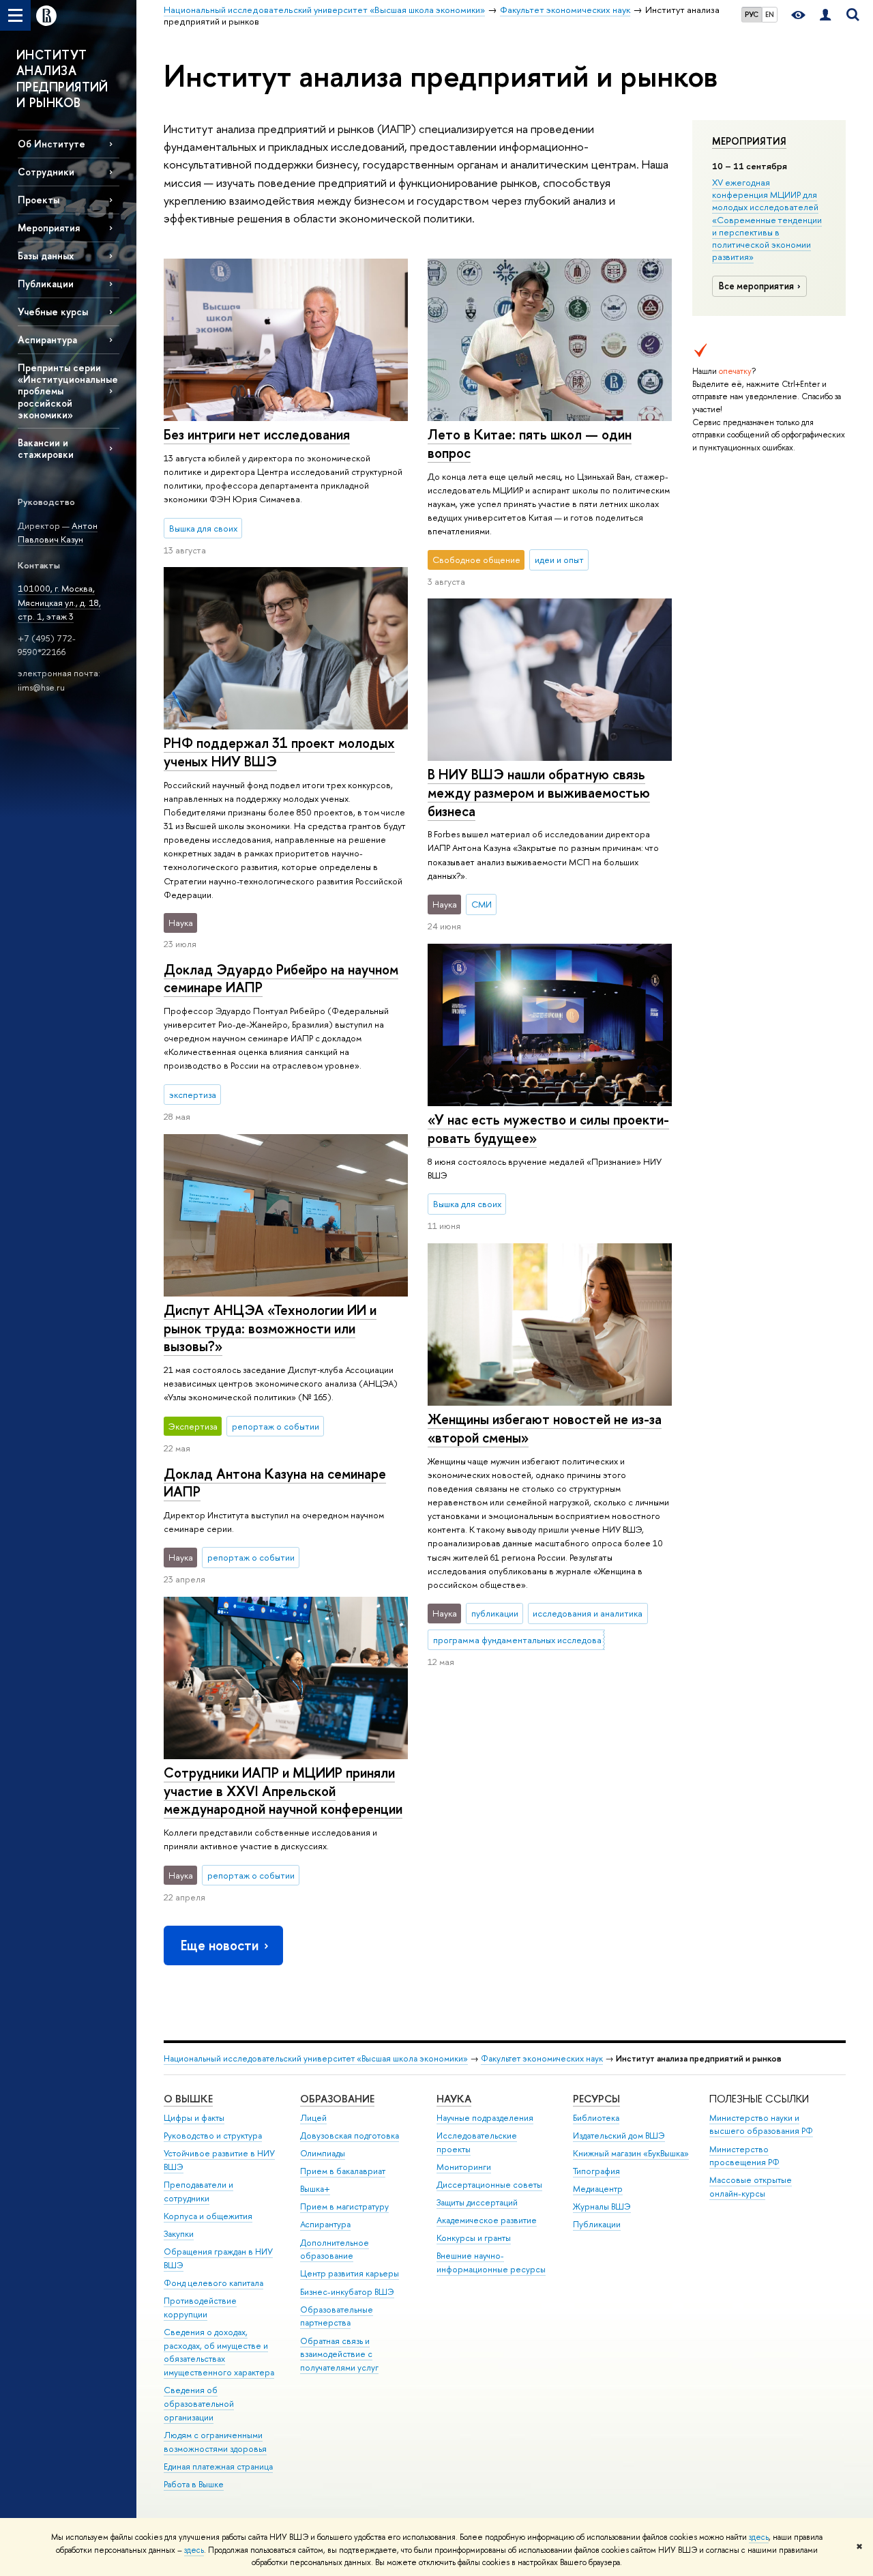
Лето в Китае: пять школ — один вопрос (530, 444)
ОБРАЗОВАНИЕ (337, 2099)
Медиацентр (598, 2189)
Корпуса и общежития (208, 2216)
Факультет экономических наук (542, 2058)
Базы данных (46, 256)
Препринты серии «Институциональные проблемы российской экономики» (68, 391)
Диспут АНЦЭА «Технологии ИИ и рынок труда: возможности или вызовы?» (270, 1328)
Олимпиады (323, 2153)
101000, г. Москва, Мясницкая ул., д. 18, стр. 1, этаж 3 (59, 602)
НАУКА (454, 2099)
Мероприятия (749, 141)
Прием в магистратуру (344, 2206)
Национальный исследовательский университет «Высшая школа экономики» (316, 2058)
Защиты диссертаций (477, 2202)
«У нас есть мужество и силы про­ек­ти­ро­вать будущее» (548, 1129)
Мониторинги (464, 2167)
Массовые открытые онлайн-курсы (751, 2187)
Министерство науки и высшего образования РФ (761, 2125)
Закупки (179, 2234)
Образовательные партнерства (337, 2316)
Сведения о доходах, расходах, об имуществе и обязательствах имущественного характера (219, 2352)
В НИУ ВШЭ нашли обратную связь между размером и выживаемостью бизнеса (539, 792)
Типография (596, 2171)
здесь (759, 2537)
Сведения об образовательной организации (199, 2404)
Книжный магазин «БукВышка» (631, 2153)
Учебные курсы (53, 312)
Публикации (597, 2224)
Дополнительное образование (335, 2249)
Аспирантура (47, 339)
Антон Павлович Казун (58, 533)
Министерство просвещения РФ (744, 2156)
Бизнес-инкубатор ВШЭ (347, 2292)
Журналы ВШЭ (602, 2206)
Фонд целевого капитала (213, 2283)
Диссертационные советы (489, 2185)
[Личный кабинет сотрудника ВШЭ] (825, 15)
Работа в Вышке (194, 2484)
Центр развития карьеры (350, 2273)
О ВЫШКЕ (188, 2099)
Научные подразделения (485, 2118)
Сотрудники (46, 172)
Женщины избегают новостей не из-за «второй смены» (545, 1428)
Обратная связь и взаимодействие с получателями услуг (339, 2355)
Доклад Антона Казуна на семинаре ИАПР (275, 1483)
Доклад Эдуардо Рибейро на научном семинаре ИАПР (281, 979)
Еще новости (220, 1945)
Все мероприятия (756, 286)
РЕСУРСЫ (596, 2099)
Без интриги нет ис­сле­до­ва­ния (257, 434)
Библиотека (596, 2118)
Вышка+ (315, 2189)
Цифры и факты (194, 2118)
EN (770, 14)
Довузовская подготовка (350, 2136)
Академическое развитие (487, 2220)
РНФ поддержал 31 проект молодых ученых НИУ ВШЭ (279, 752)
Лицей (313, 2118)
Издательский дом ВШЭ (619, 2136)
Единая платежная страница (218, 2466)
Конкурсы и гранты (474, 2238)
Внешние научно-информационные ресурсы (491, 2262)
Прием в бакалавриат (343, 2171)
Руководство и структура (213, 2136)
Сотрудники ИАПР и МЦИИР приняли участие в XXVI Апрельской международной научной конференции (283, 1791)
